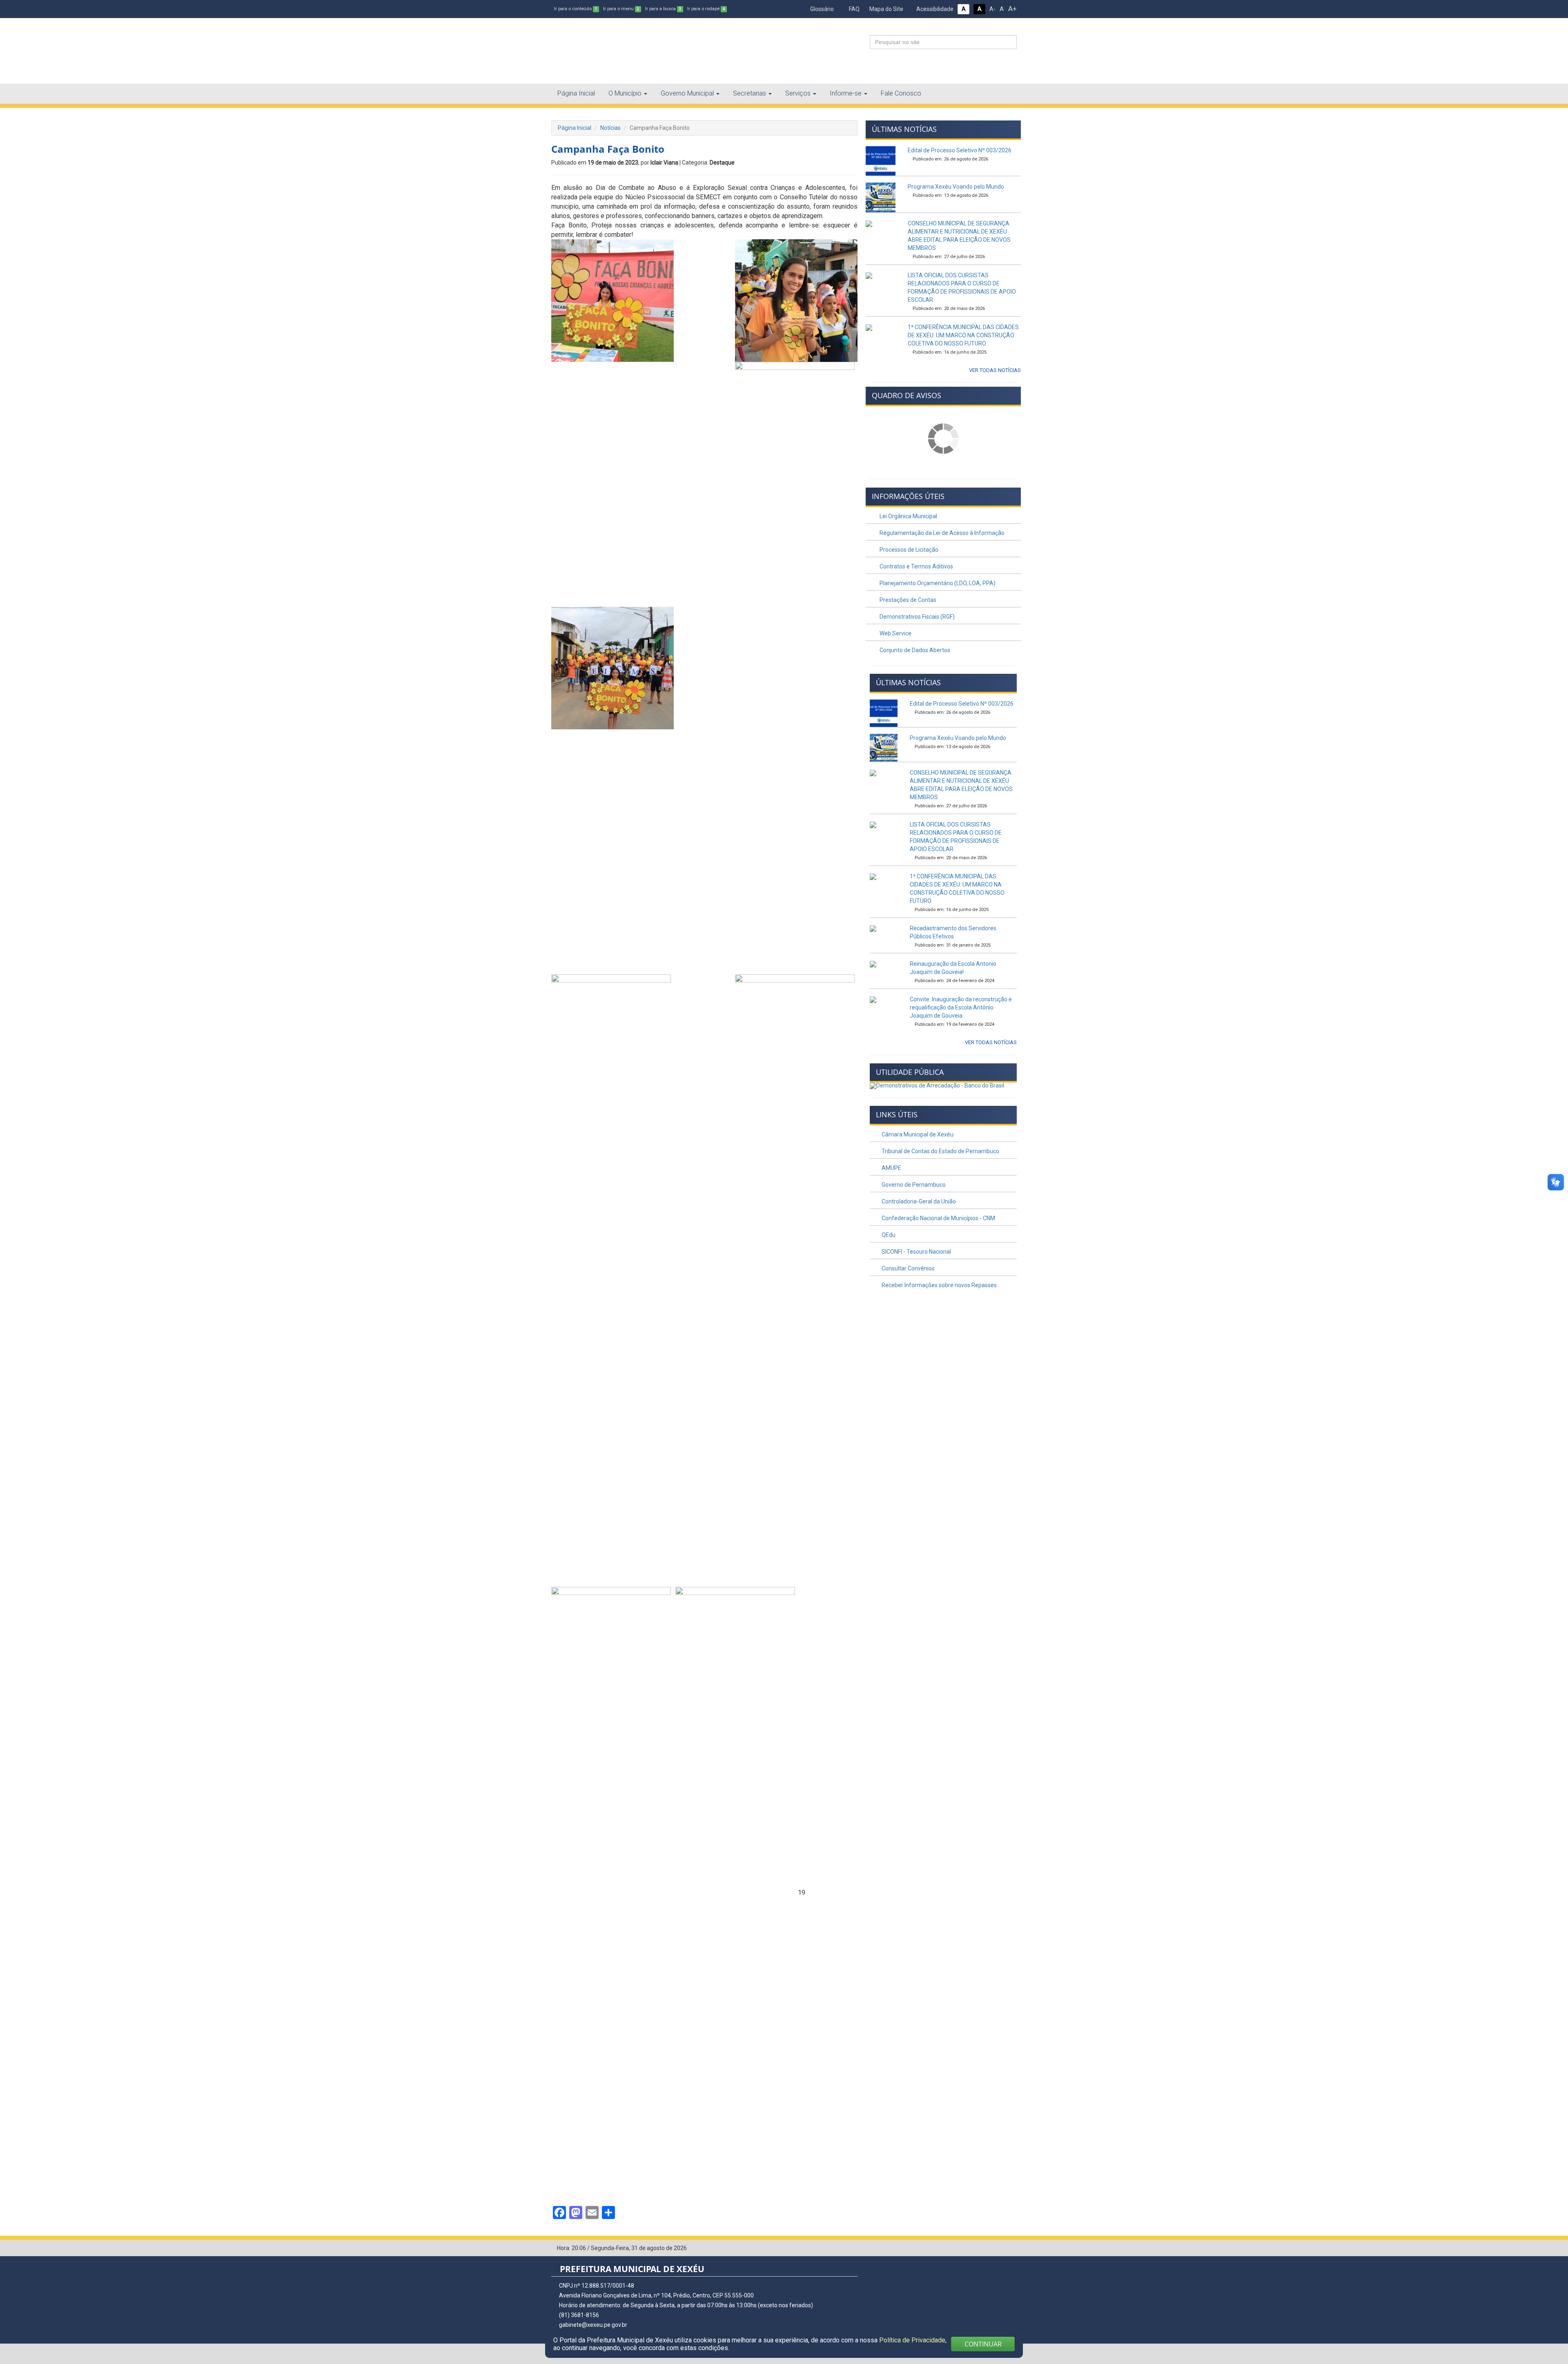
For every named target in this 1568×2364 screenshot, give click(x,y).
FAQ (854, 9)
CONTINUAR (983, 2344)
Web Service (895, 633)
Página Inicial (576, 93)
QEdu (888, 1235)
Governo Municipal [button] (687, 93)
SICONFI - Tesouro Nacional (916, 1252)
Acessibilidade (934, 9)
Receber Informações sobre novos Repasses (939, 1285)
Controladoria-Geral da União (918, 1201)
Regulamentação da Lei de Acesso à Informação (941, 533)
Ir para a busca (663, 9)
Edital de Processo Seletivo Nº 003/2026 (960, 150)
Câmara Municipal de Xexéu (917, 1134)
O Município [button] (625, 93)
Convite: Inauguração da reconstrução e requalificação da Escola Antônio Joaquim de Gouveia (961, 1007)
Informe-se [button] (846, 93)
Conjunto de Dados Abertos (914, 650)
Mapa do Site (886, 9)
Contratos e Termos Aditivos (916, 566)
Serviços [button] (798, 93)
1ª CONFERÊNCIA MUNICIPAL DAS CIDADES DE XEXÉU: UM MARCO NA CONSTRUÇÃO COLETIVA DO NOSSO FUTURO (963, 335)
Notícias (610, 128)
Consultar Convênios (908, 1268)
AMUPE (891, 1168)
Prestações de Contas (907, 600)
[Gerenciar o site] (1011, 2248)
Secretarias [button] (749, 93)
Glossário (821, 9)
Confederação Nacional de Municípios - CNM (938, 1218)
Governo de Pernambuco (913, 1185)
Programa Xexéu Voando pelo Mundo (956, 187)
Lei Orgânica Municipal (908, 516)
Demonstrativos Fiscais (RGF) (917, 617)
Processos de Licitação (908, 550)
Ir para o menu (621, 9)
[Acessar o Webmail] (998, 2248)
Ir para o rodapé (706, 9)
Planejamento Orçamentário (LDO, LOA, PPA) (937, 583)
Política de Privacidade (912, 2340)
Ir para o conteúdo (576, 9)
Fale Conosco (901, 93)
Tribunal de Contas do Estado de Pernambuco (940, 1151)
